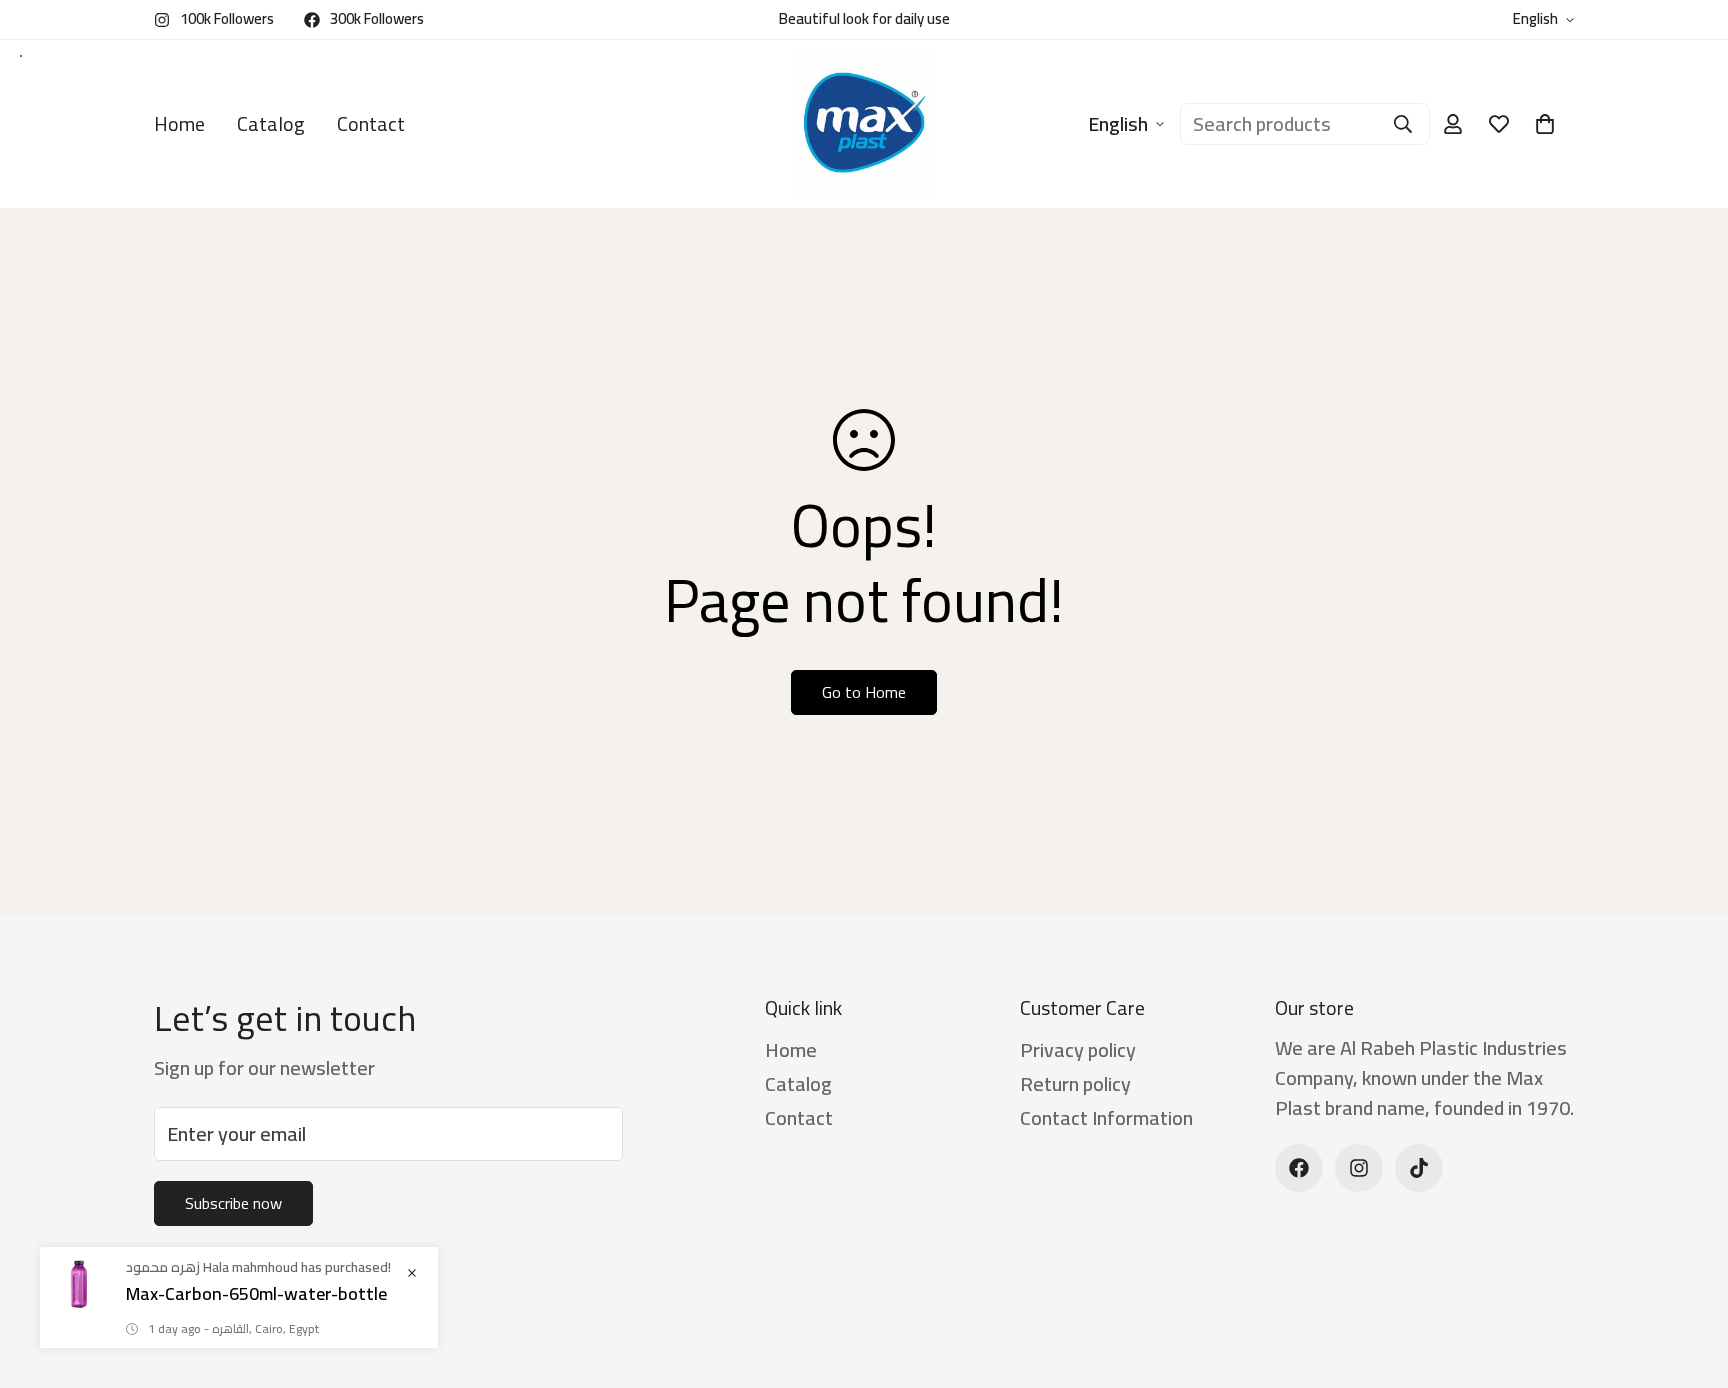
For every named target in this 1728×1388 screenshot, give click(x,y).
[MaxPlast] (864, 124)
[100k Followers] (1359, 1168)
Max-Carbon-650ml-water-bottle (256, 1293)
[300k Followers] (1299, 1168)
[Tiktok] (1419, 1168)
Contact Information (1106, 1117)
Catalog (271, 123)
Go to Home (864, 692)
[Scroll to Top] (1689, 1279)
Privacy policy (1078, 1049)
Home (179, 123)
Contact (371, 123)
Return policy (1075, 1083)
